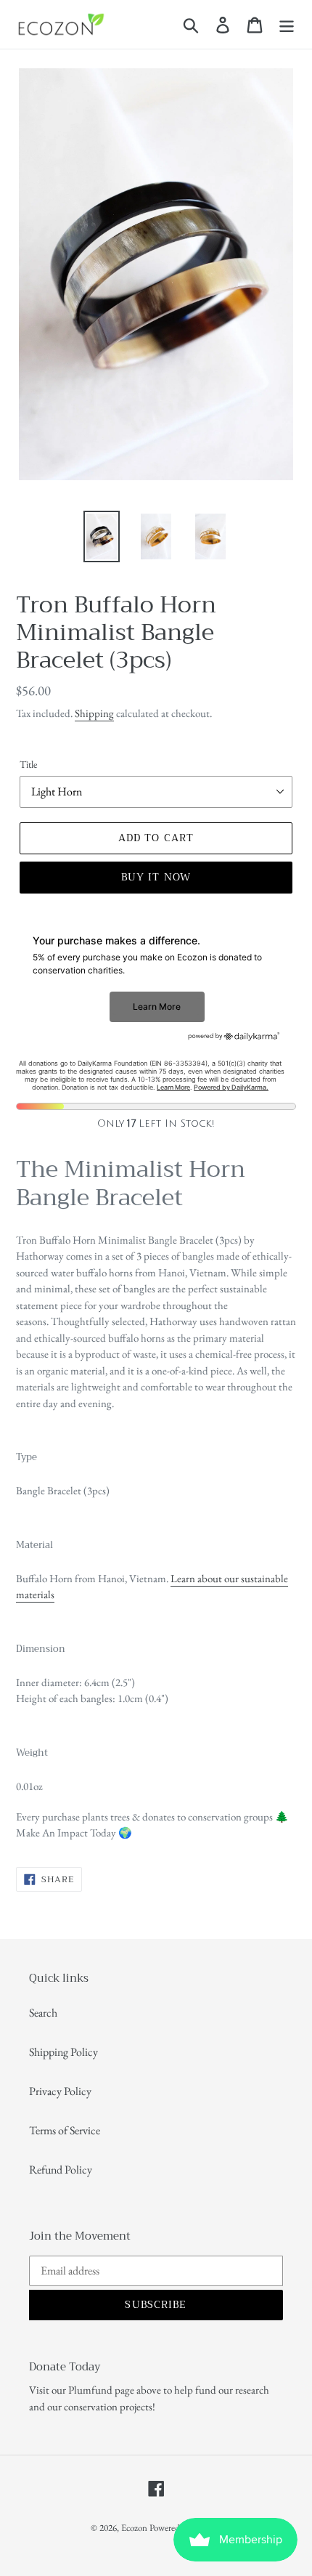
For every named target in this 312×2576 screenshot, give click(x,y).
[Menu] (287, 24)
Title (28, 764)
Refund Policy (61, 2170)
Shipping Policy (63, 2052)
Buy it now (156, 877)
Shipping (94, 713)
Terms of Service (65, 2130)
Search (43, 2013)
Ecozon (134, 2528)
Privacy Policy (60, 2091)
